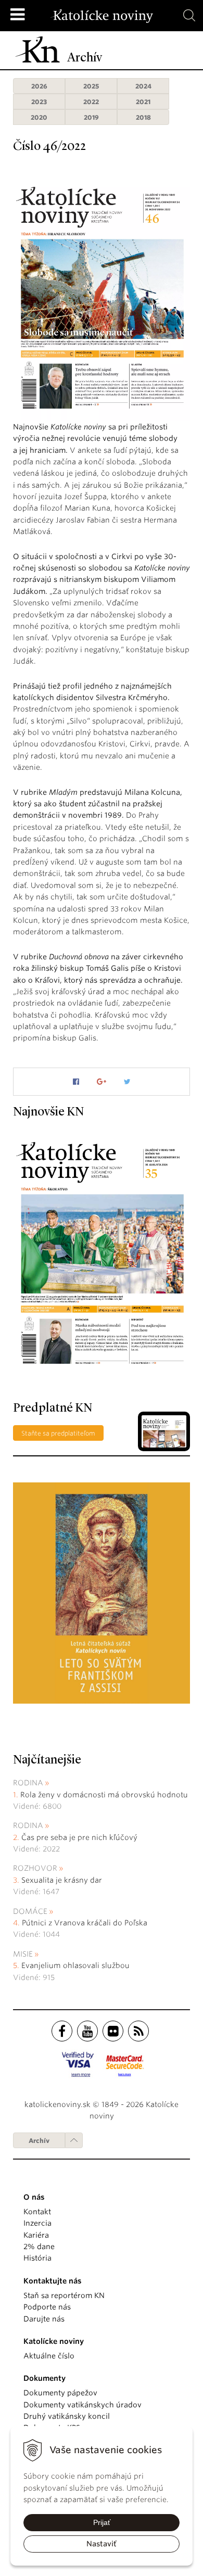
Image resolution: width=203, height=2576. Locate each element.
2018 (143, 117)
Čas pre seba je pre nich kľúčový (79, 1837)
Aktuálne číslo (49, 2356)
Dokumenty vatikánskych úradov (83, 2405)
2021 (143, 102)
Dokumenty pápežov (60, 2393)
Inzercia (37, 2223)
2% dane (39, 2247)
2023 (39, 102)
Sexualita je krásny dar (62, 1880)
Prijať (102, 2522)
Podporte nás (47, 2307)
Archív (39, 2141)
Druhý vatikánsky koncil (67, 2416)
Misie (23, 1954)
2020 (39, 117)
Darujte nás (44, 2319)
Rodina (28, 1783)
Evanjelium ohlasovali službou (75, 1965)
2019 (91, 117)
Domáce (30, 1911)
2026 (39, 86)
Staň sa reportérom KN (64, 2295)
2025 (91, 86)
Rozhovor (35, 1868)
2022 (91, 102)
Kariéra (36, 2235)
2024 (143, 86)
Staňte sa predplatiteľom (58, 1433)
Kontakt (37, 2212)
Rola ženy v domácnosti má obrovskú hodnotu (104, 1795)
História (37, 2258)
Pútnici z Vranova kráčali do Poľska (85, 1923)
